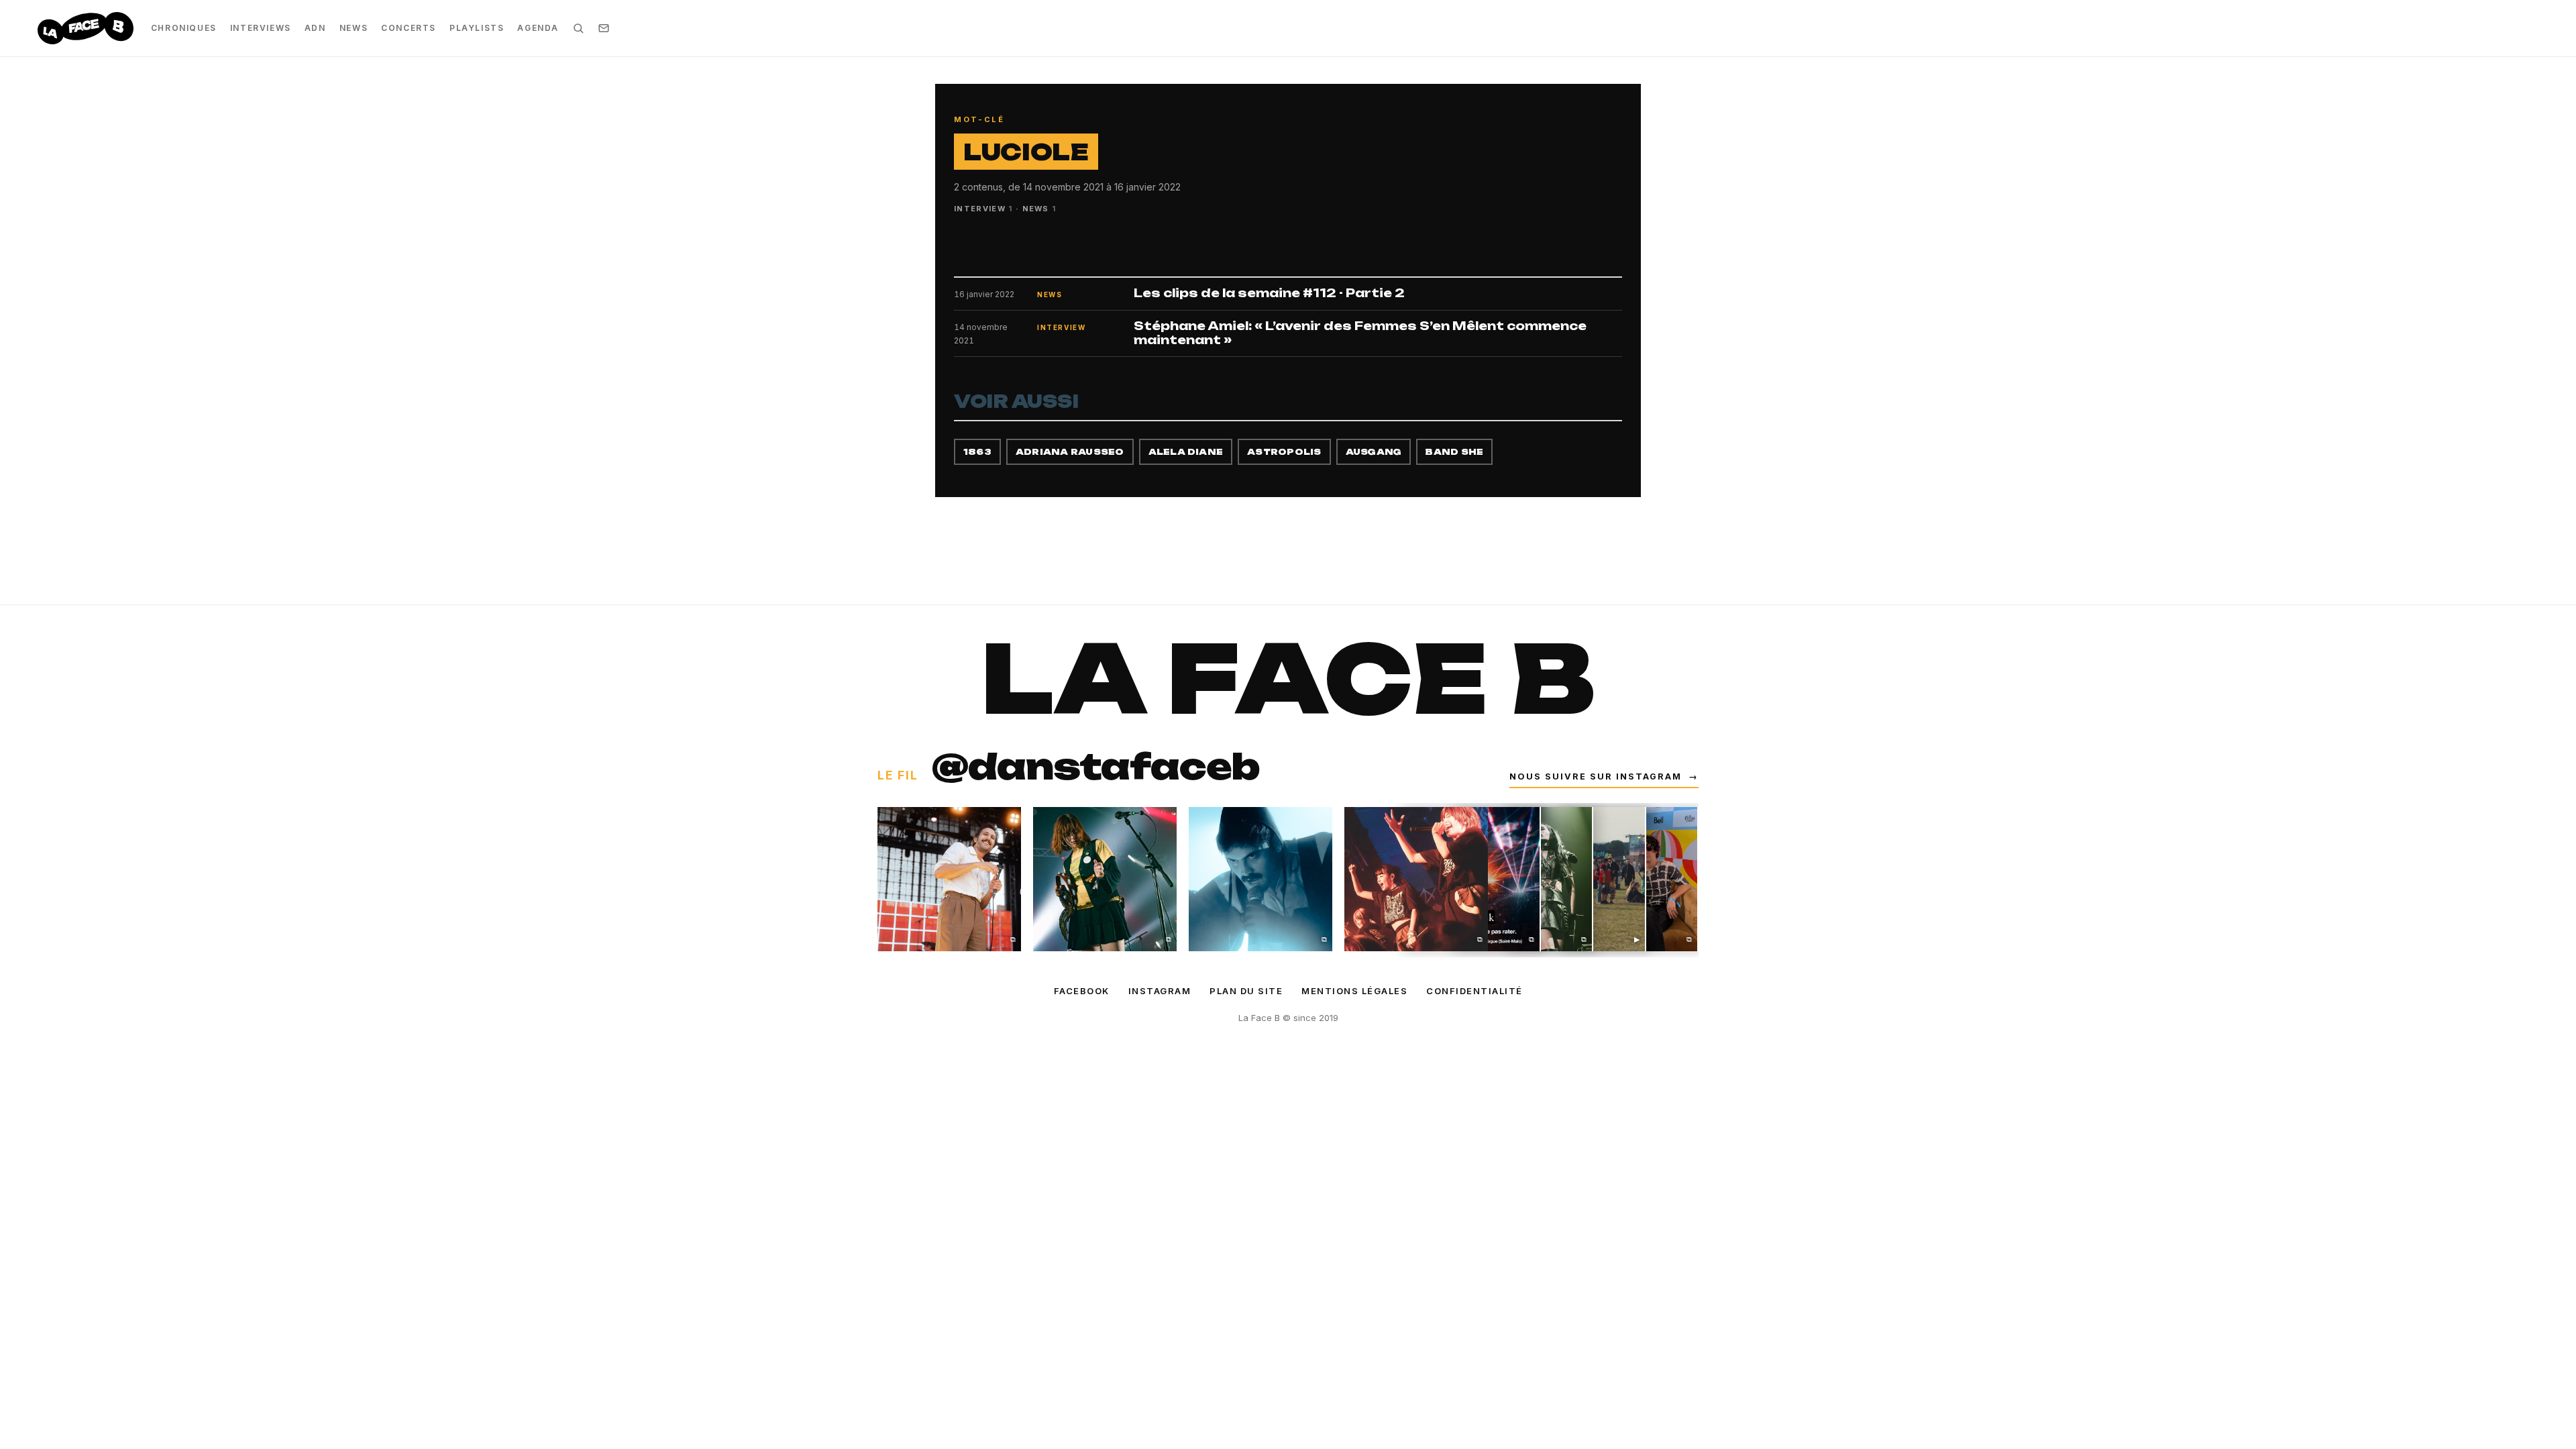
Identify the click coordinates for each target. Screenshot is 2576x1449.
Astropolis (1284, 452)
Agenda (538, 28)
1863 (977, 452)
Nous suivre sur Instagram (1604, 776)
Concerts (409, 28)
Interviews (261, 28)
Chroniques (184, 28)
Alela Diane (1186, 452)
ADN (315, 28)
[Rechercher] (578, 28)
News (354, 28)
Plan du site (1246, 991)
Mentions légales (1354, 991)
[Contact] (604, 28)
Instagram (1160, 991)
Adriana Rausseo (1070, 452)
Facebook (1082, 991)
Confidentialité (1474, 991)
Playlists (477, 28)
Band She (1454, 452)
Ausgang (1374, 452)
